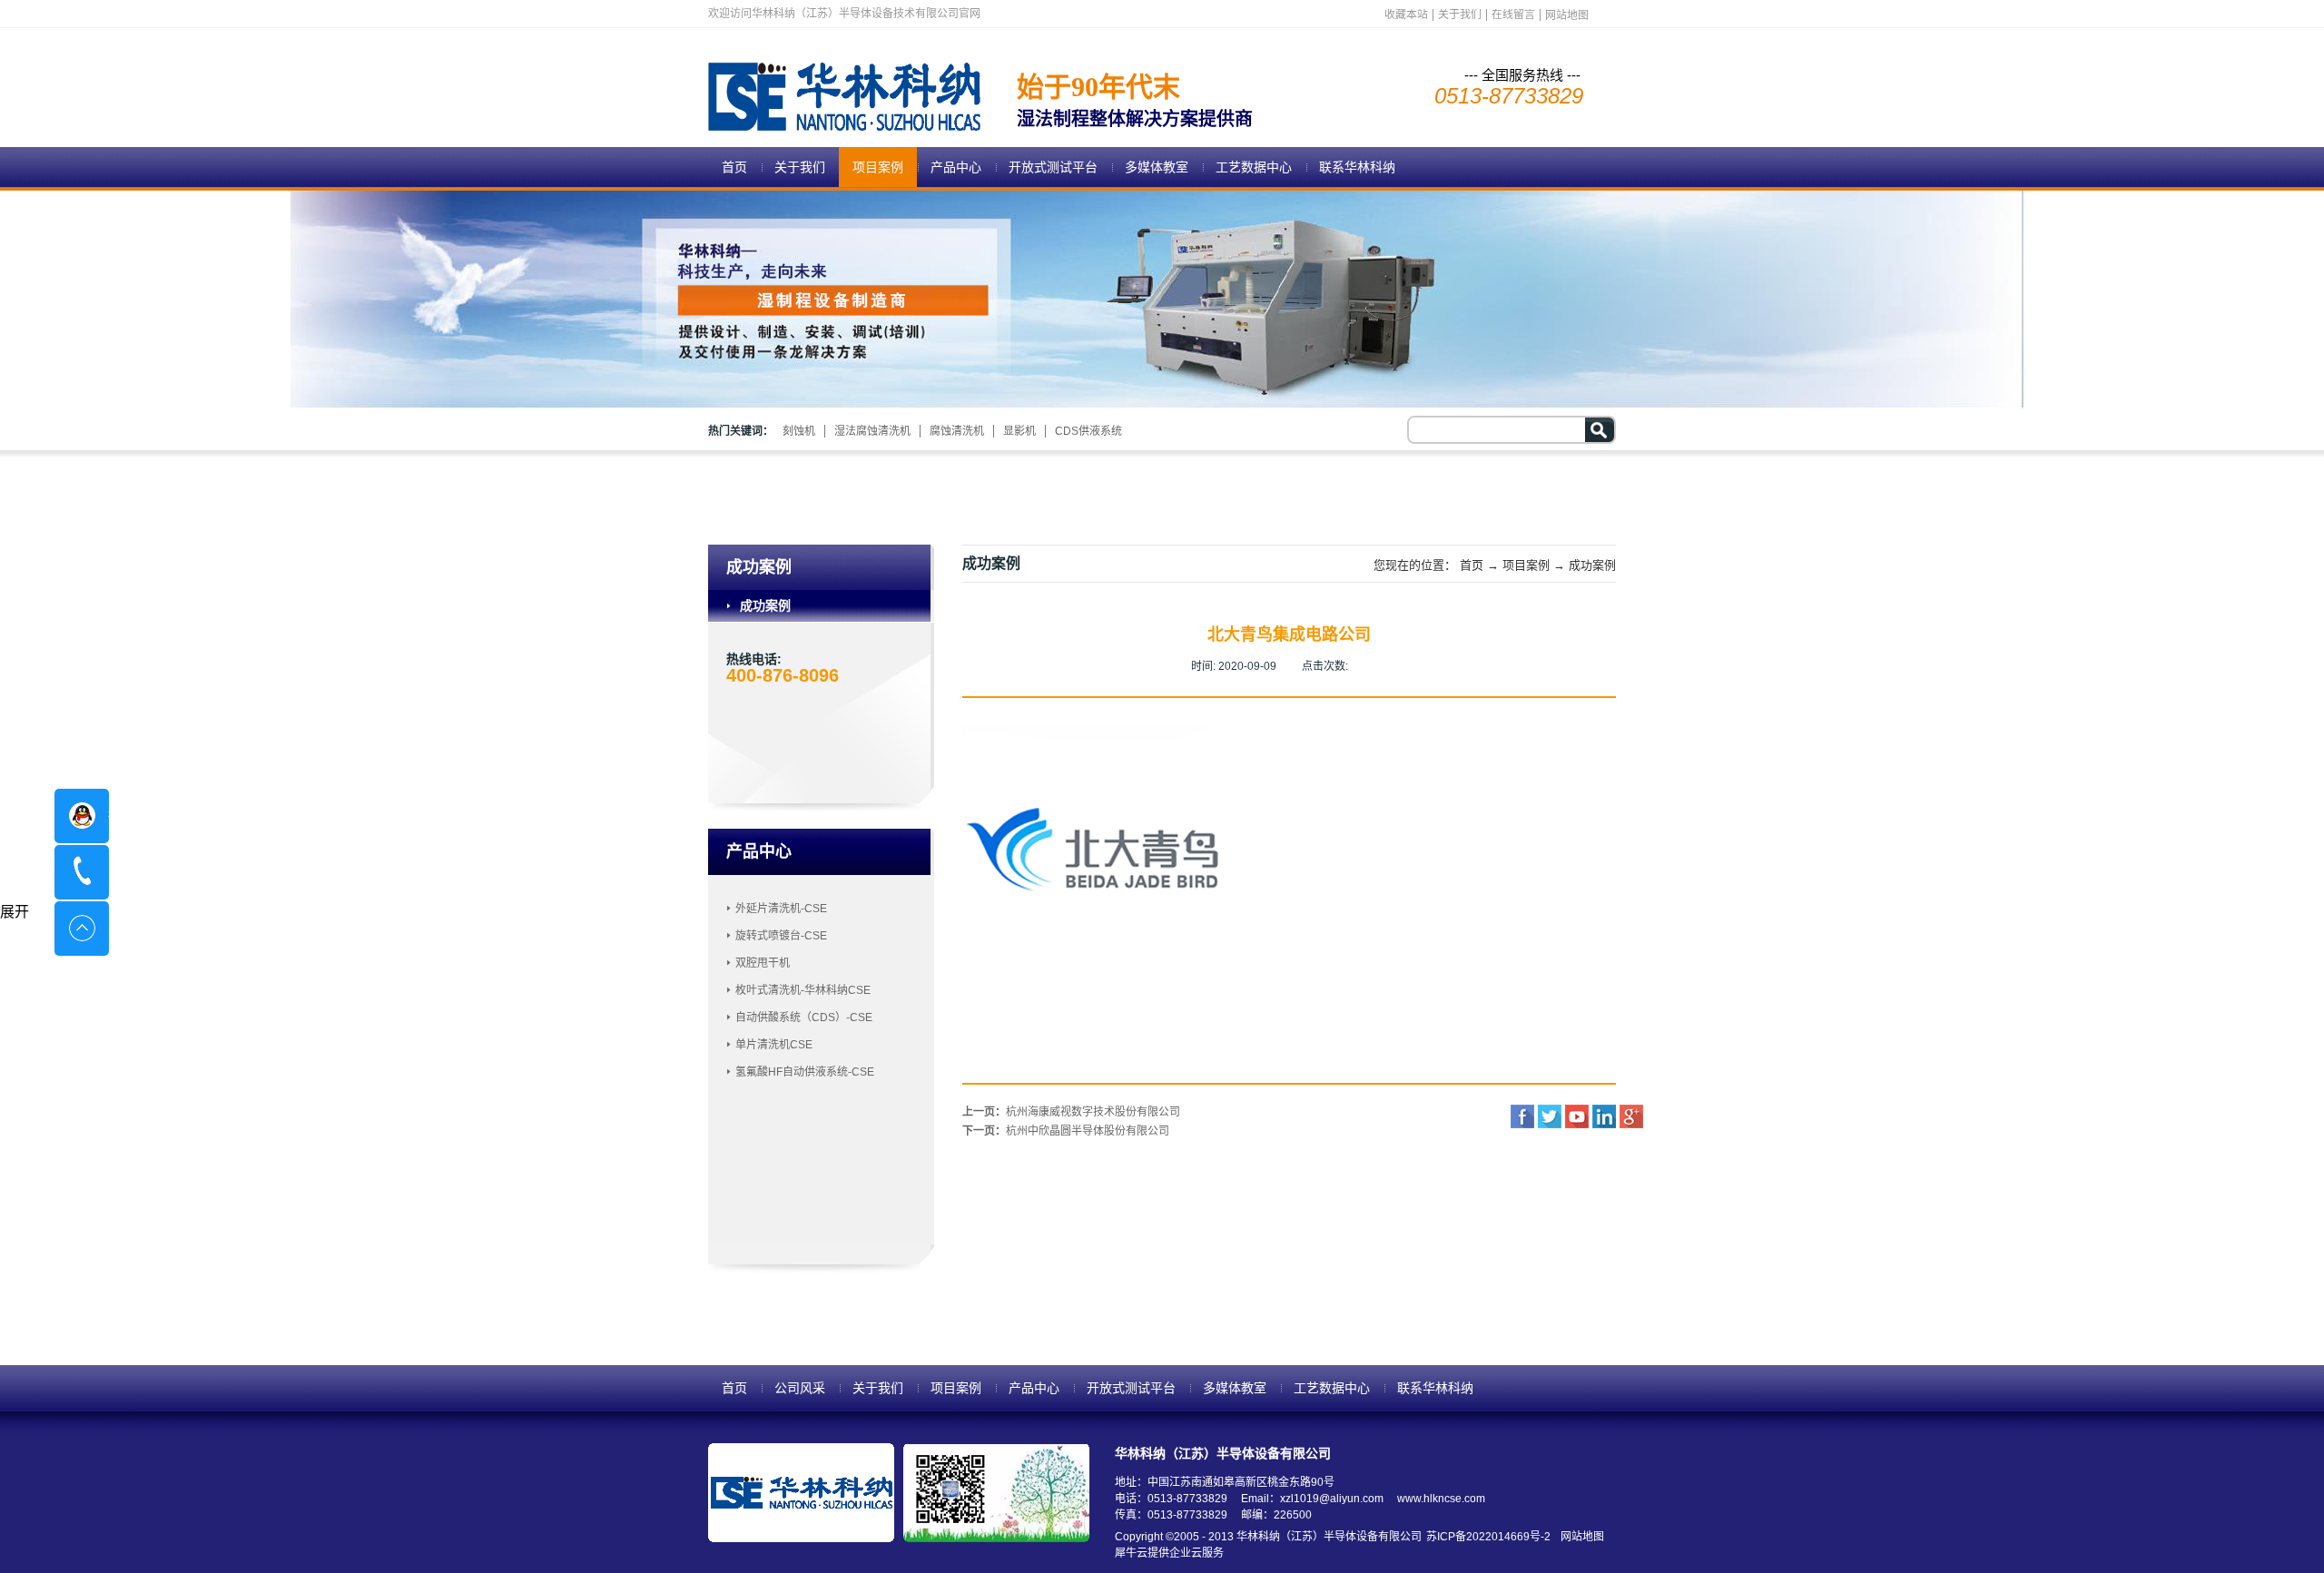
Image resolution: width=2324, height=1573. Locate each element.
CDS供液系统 (1088, 431)
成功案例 (1592, 565)
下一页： (1066, 1131)
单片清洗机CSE (774, 1045)
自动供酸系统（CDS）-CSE (804, 1018)
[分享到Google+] (1631, 1116)
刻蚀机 (799, 431)
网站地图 (1580, 1537)
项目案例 (1526, 565)
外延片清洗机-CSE (781, 909)
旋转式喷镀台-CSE (781, 936)
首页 (734, 167)
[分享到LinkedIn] (1604, 1116)
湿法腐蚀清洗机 (872, 431)
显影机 (1019, 431)
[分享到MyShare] (1577, 1116)
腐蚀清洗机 (957, 431)
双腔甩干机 (763, 963)
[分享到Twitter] (1550, 1116)
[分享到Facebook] (1522, 1116)
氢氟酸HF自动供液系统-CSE (805, 1072)
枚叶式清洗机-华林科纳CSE (803, 990)
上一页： (1071, 1112)
